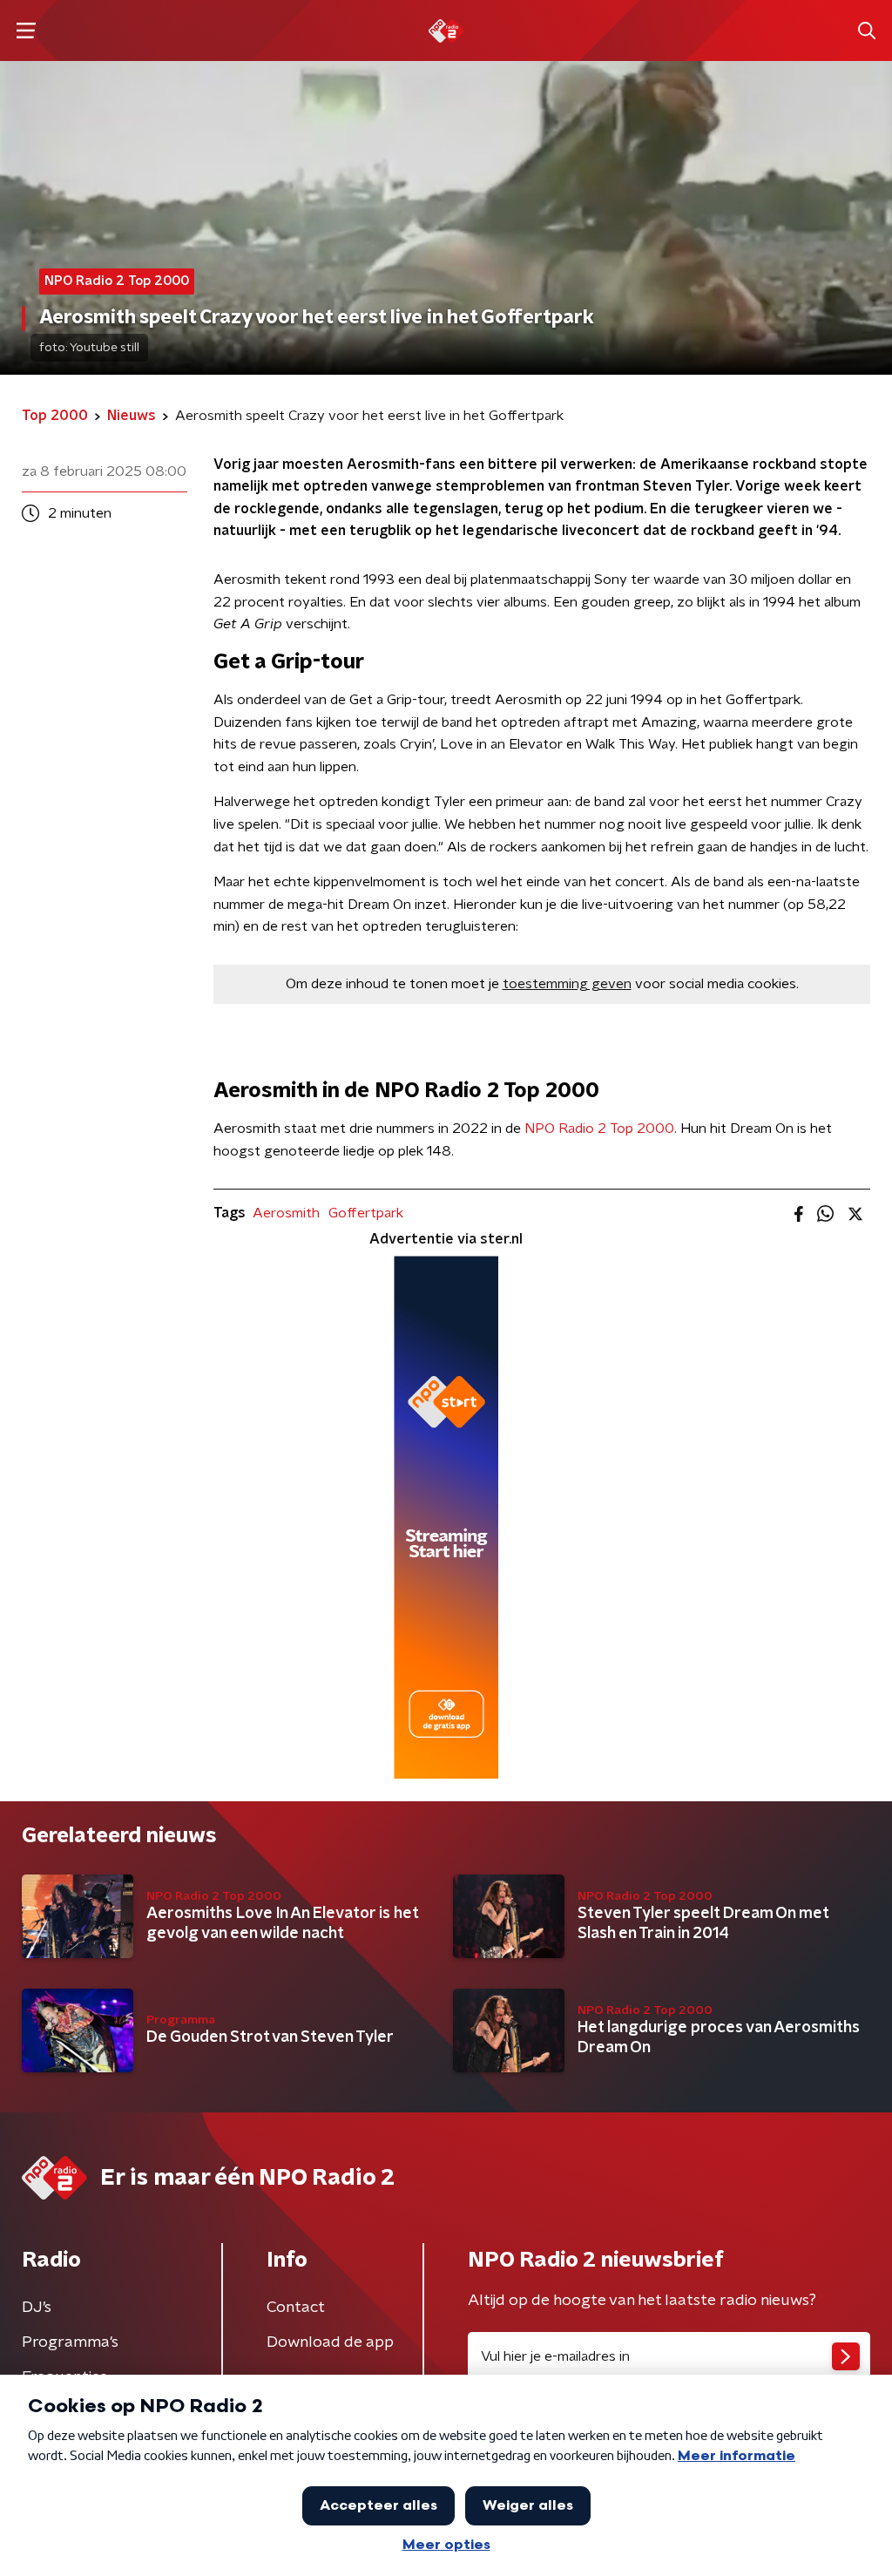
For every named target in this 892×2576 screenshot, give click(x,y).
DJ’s (37, 2308)
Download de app (330, 2342)
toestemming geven (567, 984)
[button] (26, 31)
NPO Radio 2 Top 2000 (599, 1129)
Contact (296, 2308)
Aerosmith (286, 1213)
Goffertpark (366, 1213)
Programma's (70, 2342)
